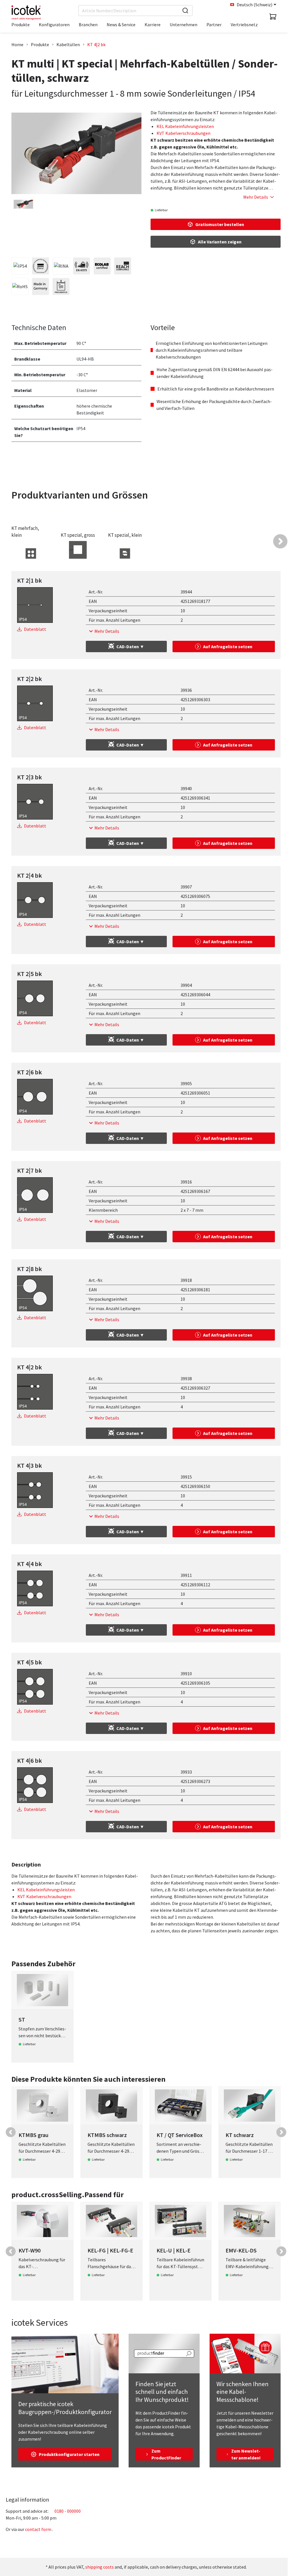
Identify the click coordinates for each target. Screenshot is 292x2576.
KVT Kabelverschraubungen (183, 133)
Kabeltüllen (68, 44)
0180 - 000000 (68, 2511)
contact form (38, 2529)
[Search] (185, 11)
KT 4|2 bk (96, 44)
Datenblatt (35, 629)
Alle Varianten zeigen (220, 242)
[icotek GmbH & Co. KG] (26, 13)
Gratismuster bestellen (220, 224)
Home (17, 44)
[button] (280, 541)
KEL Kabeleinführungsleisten (185, 126)
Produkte (40, 44)
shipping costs (100, 2567)
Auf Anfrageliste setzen (228, 646)
